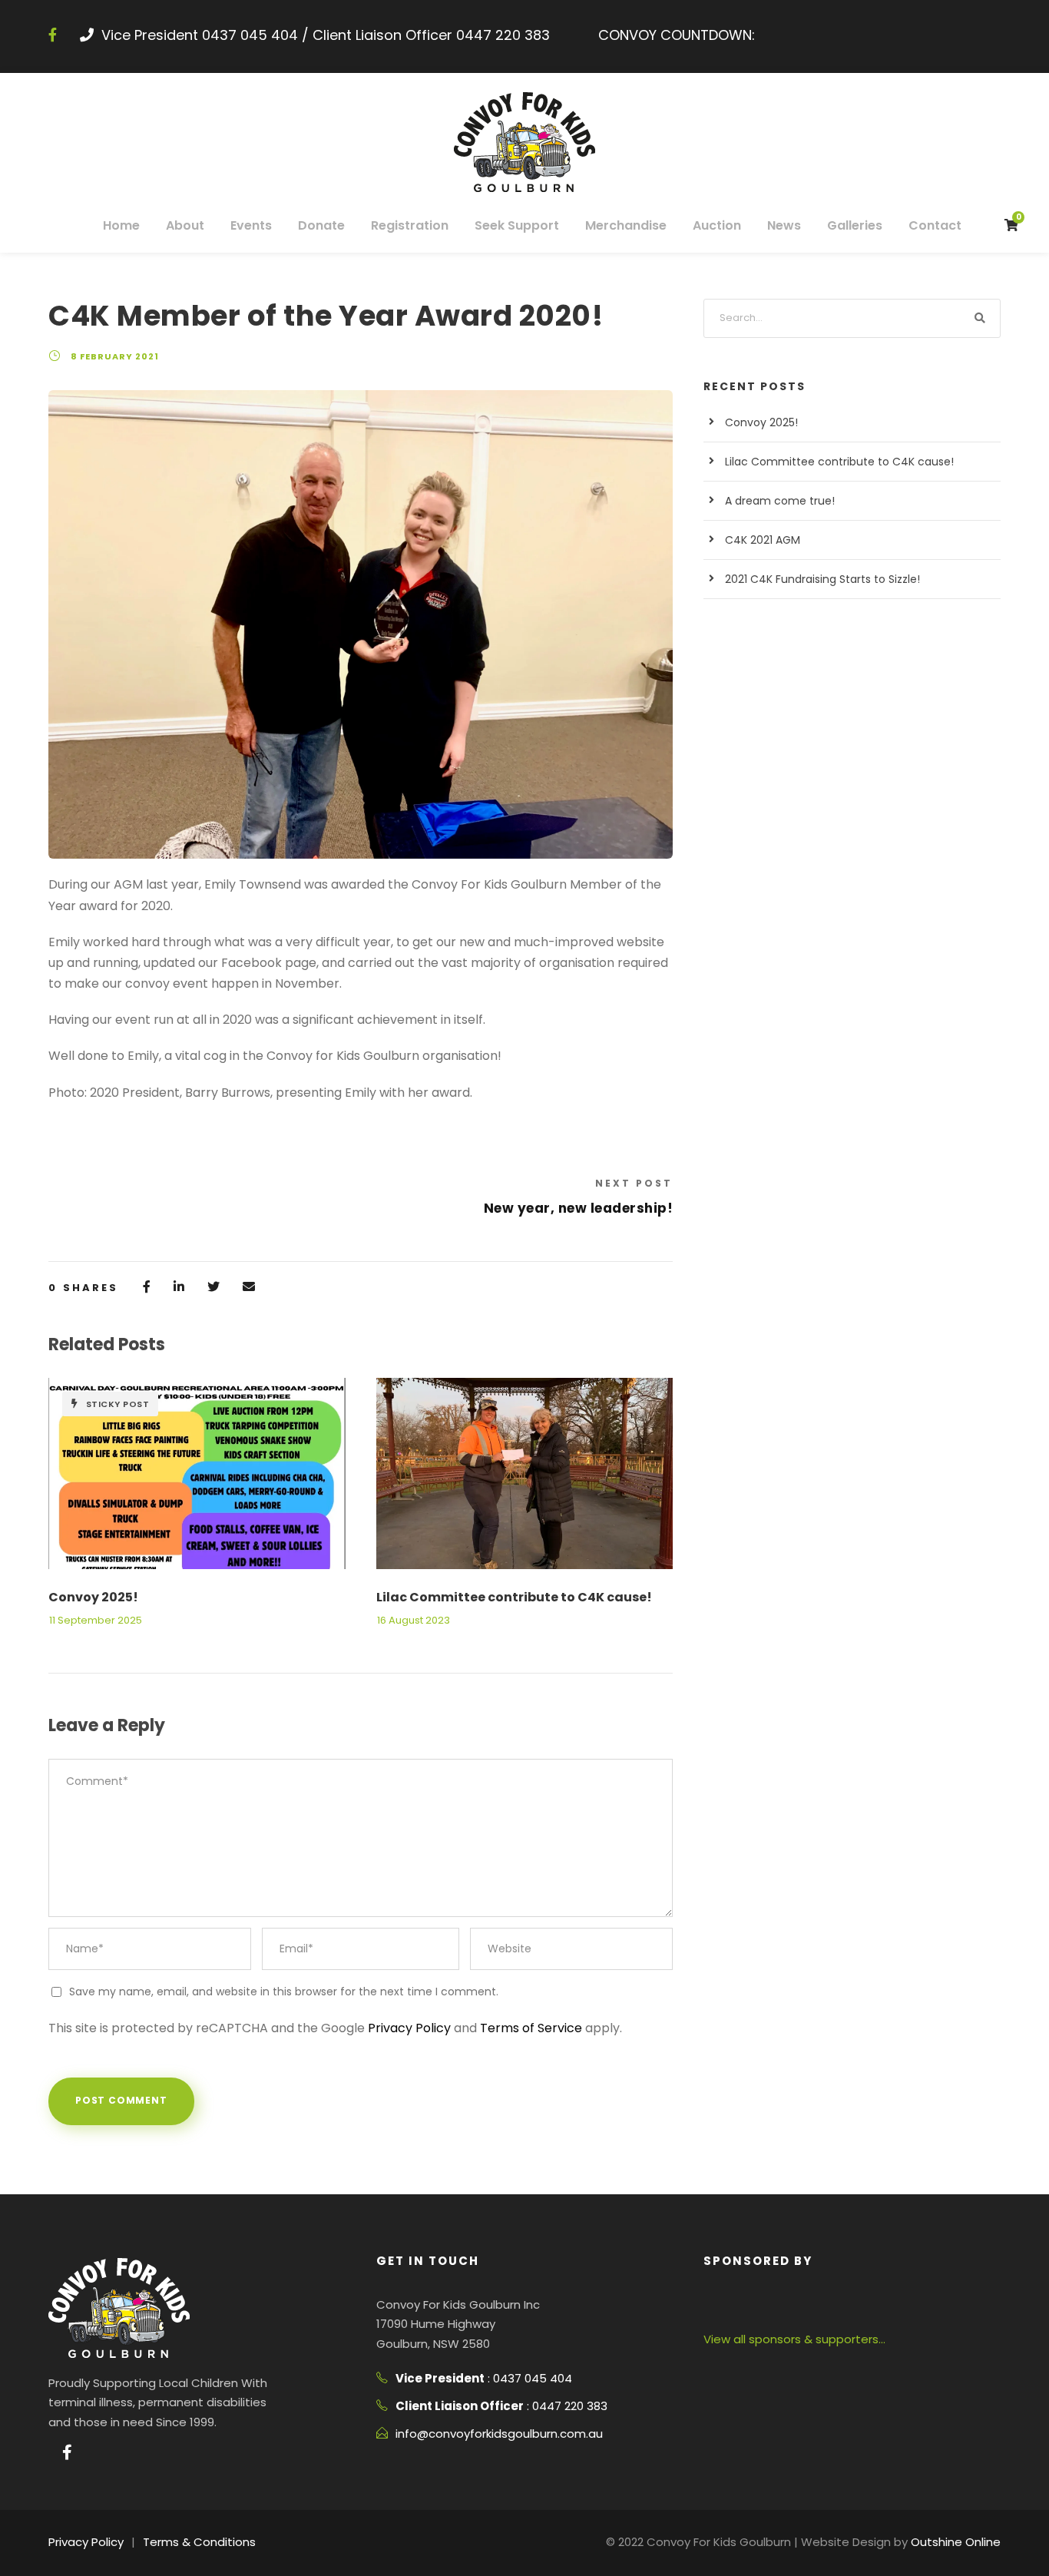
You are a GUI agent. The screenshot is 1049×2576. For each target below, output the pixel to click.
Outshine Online (956, 2542)
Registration (410, 225)
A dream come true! (780, 501)
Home (121, 225)
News (784, 225)
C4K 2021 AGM (763, 540)
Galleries (855, 225)
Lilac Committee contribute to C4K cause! (514, 1597)
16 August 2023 (414, 1620)
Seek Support (517, 225)
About (185, 225)
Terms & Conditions (199, 2542)
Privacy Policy (409, 2028)
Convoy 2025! (93, 1597)
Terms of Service (531, 2028)
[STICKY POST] (197, 1473)
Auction (717, 225)
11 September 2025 (96, 1620)
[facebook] (53, 35)
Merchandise (626, 225)
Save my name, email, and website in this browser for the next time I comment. (284, 1992)
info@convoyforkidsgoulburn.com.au (499, 2434)
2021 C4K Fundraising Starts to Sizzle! (822, 579)
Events (251, 225)
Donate (321, 225)
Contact (935, 225)
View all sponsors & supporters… (794, 2339)
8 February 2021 (115, 356)
